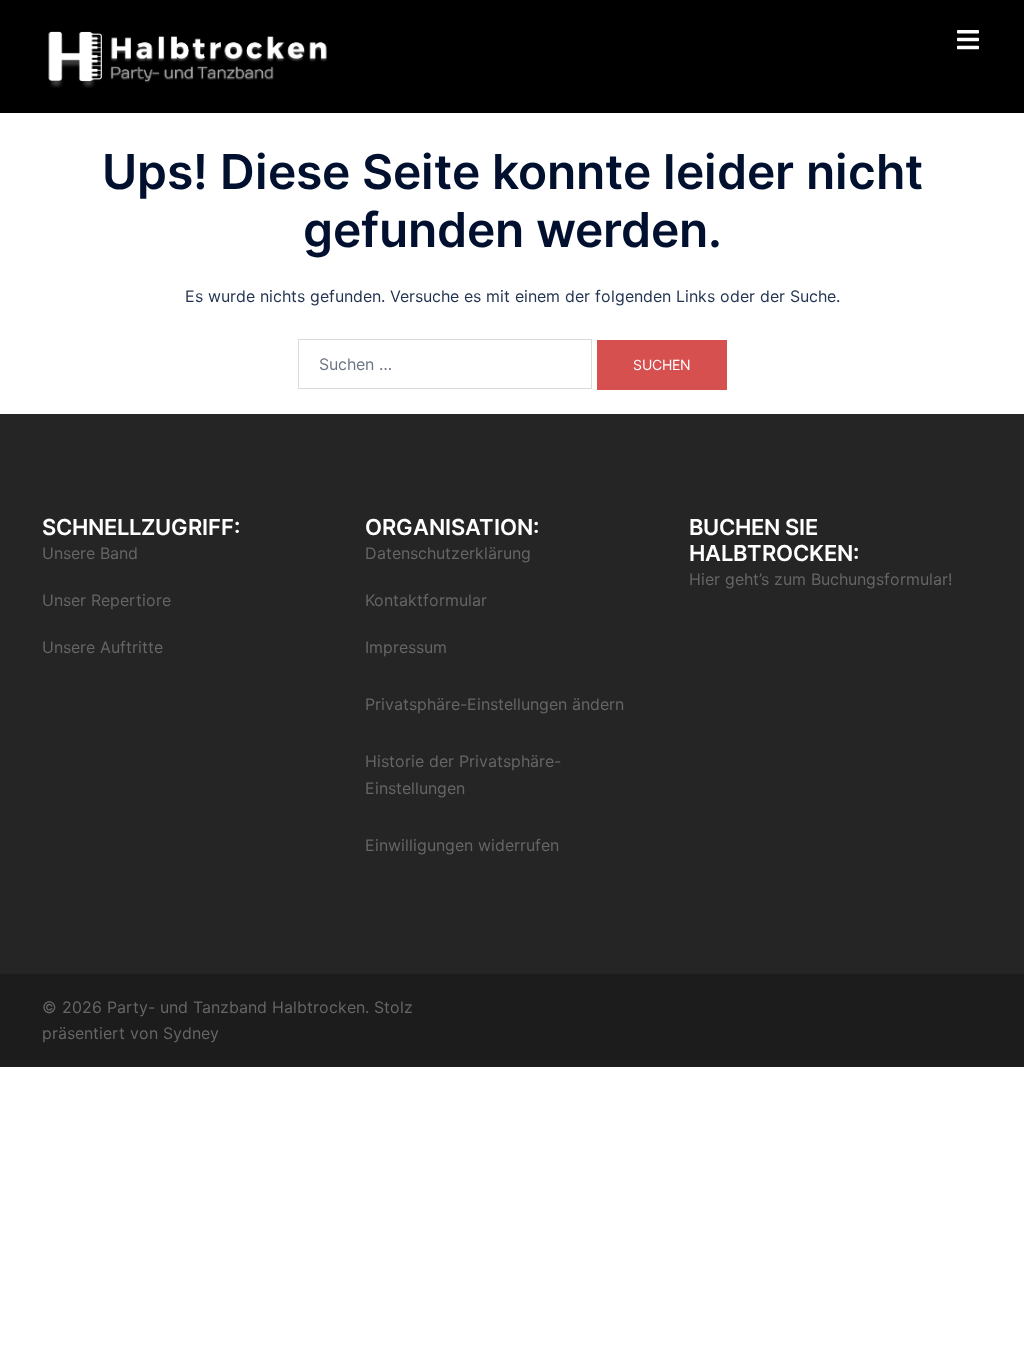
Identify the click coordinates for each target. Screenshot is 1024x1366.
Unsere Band (90, 553)
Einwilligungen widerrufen (462, 845)
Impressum (406, 647)
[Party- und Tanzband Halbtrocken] (188, 55)
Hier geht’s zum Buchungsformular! (820, 579)
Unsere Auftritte (102, 647)
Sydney (191, 1033)
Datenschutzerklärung (448, 553)
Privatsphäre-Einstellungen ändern (494, 704)
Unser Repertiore (106, 600)
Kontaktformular (426, 600)
